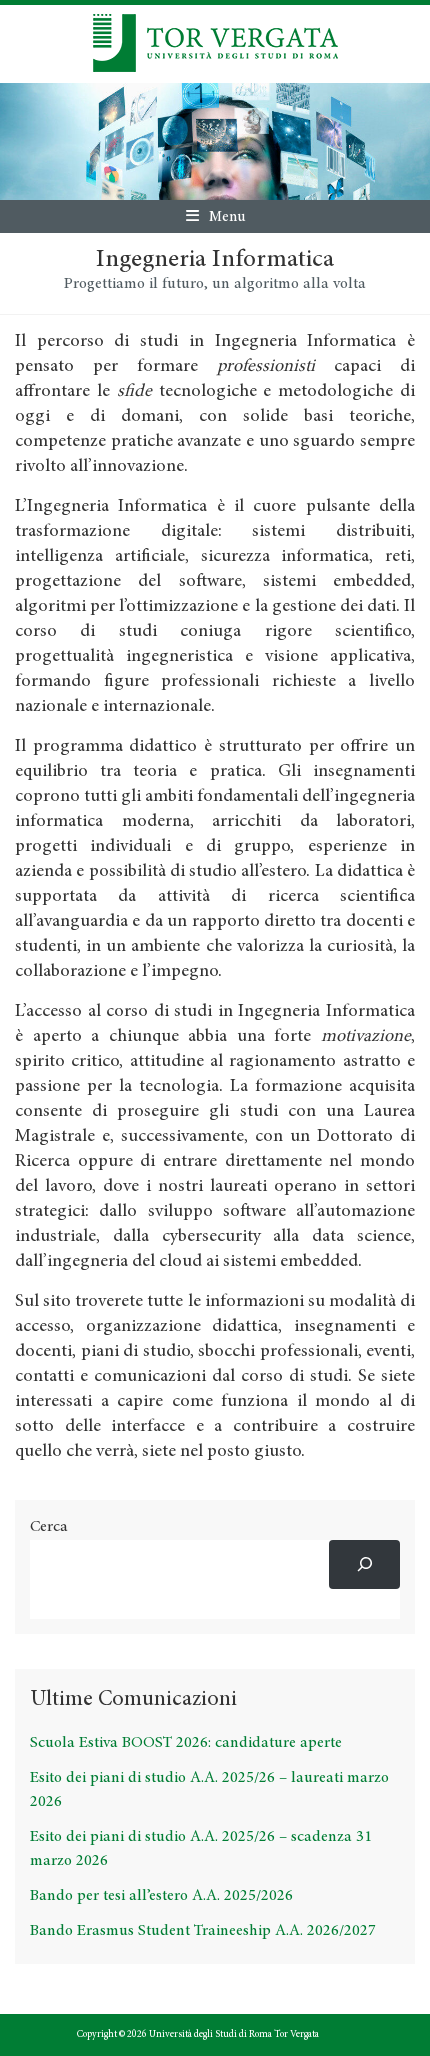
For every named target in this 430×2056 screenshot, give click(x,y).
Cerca (49, 1527)
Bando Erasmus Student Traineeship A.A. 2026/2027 (203, 1931)
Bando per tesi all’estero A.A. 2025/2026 (161, 1896)
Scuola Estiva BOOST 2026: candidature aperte (186, 1743)
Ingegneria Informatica (215, 260)
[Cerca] (364, 1564)
